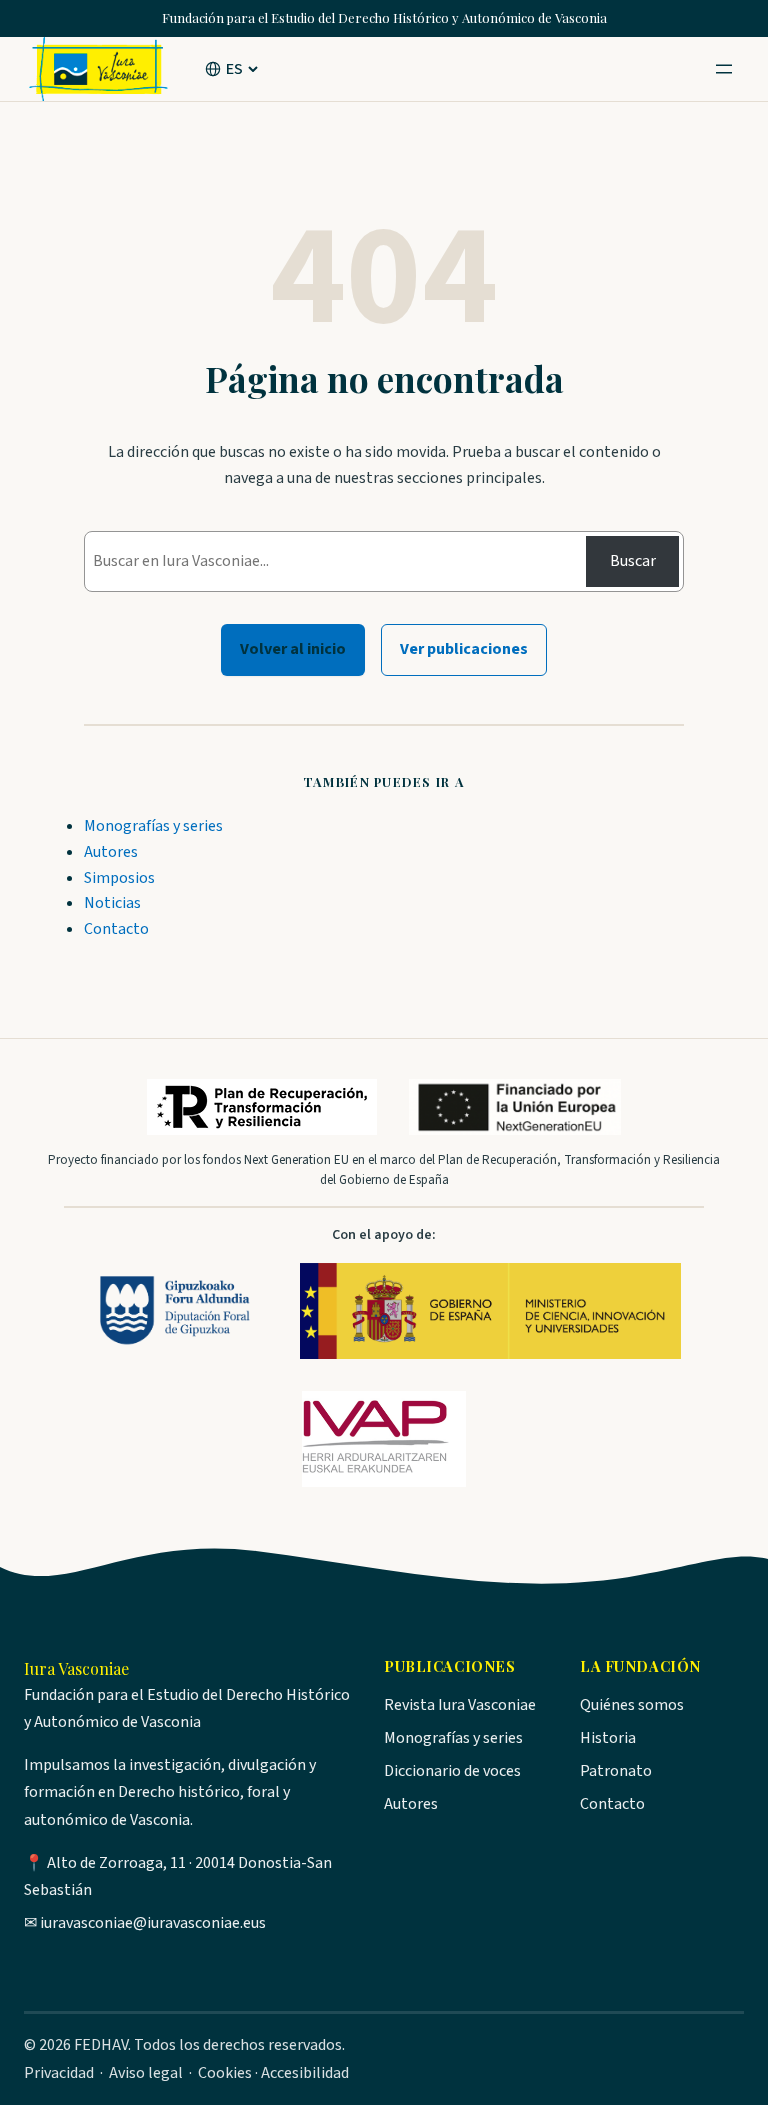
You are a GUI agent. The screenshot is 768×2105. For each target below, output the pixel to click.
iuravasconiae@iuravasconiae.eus (153, 1923)
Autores (111, 852)
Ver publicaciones (464, 649)
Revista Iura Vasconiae (460, 1705)
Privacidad (59, 2073)
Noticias (112, 903)
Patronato (616, 1771)
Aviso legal (146, 2073)
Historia (608, 1738)
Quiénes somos (632, 1705)
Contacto (116, 929)
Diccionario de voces (452, 1771)
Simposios (119, 878)
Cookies (225, 2073)
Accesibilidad (305, 2073)
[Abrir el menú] (724, 69)
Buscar (633, 561)
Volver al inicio (293, 649)
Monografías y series (153, 826)
